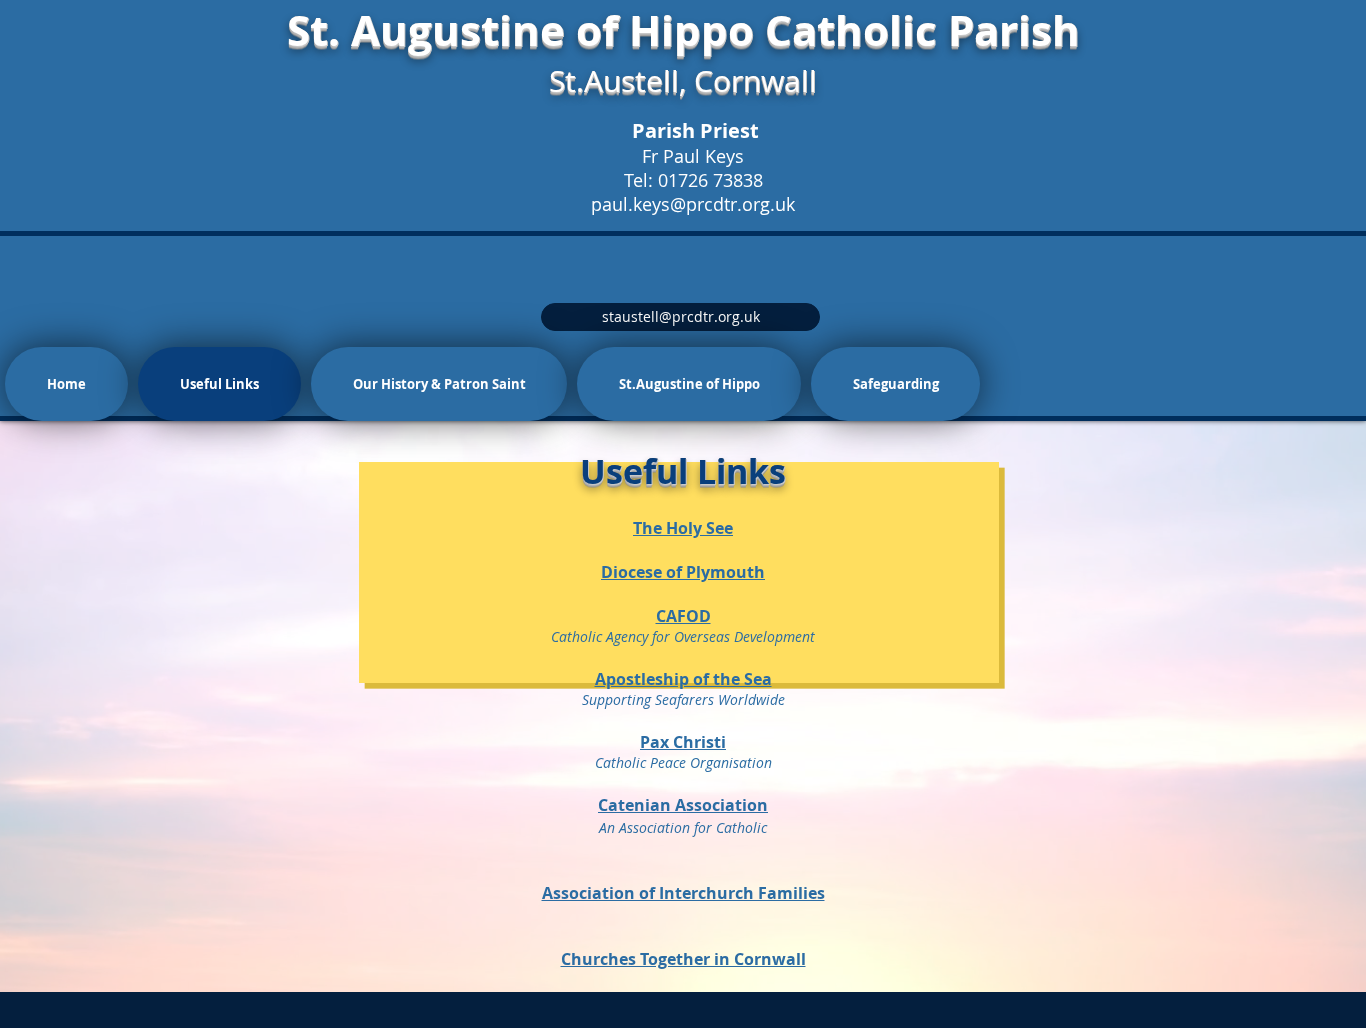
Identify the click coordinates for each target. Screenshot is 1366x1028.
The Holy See (683, 528)
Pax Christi (683, 742)
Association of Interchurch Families (683, 893)
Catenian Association (683, 805)
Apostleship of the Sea (683, 679)
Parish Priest (695, 130)
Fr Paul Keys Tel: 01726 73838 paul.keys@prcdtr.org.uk (693, 180)
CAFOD (683, 616)
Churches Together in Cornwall (683, 959)
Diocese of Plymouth (683, 572)
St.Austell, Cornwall (683, 81)
